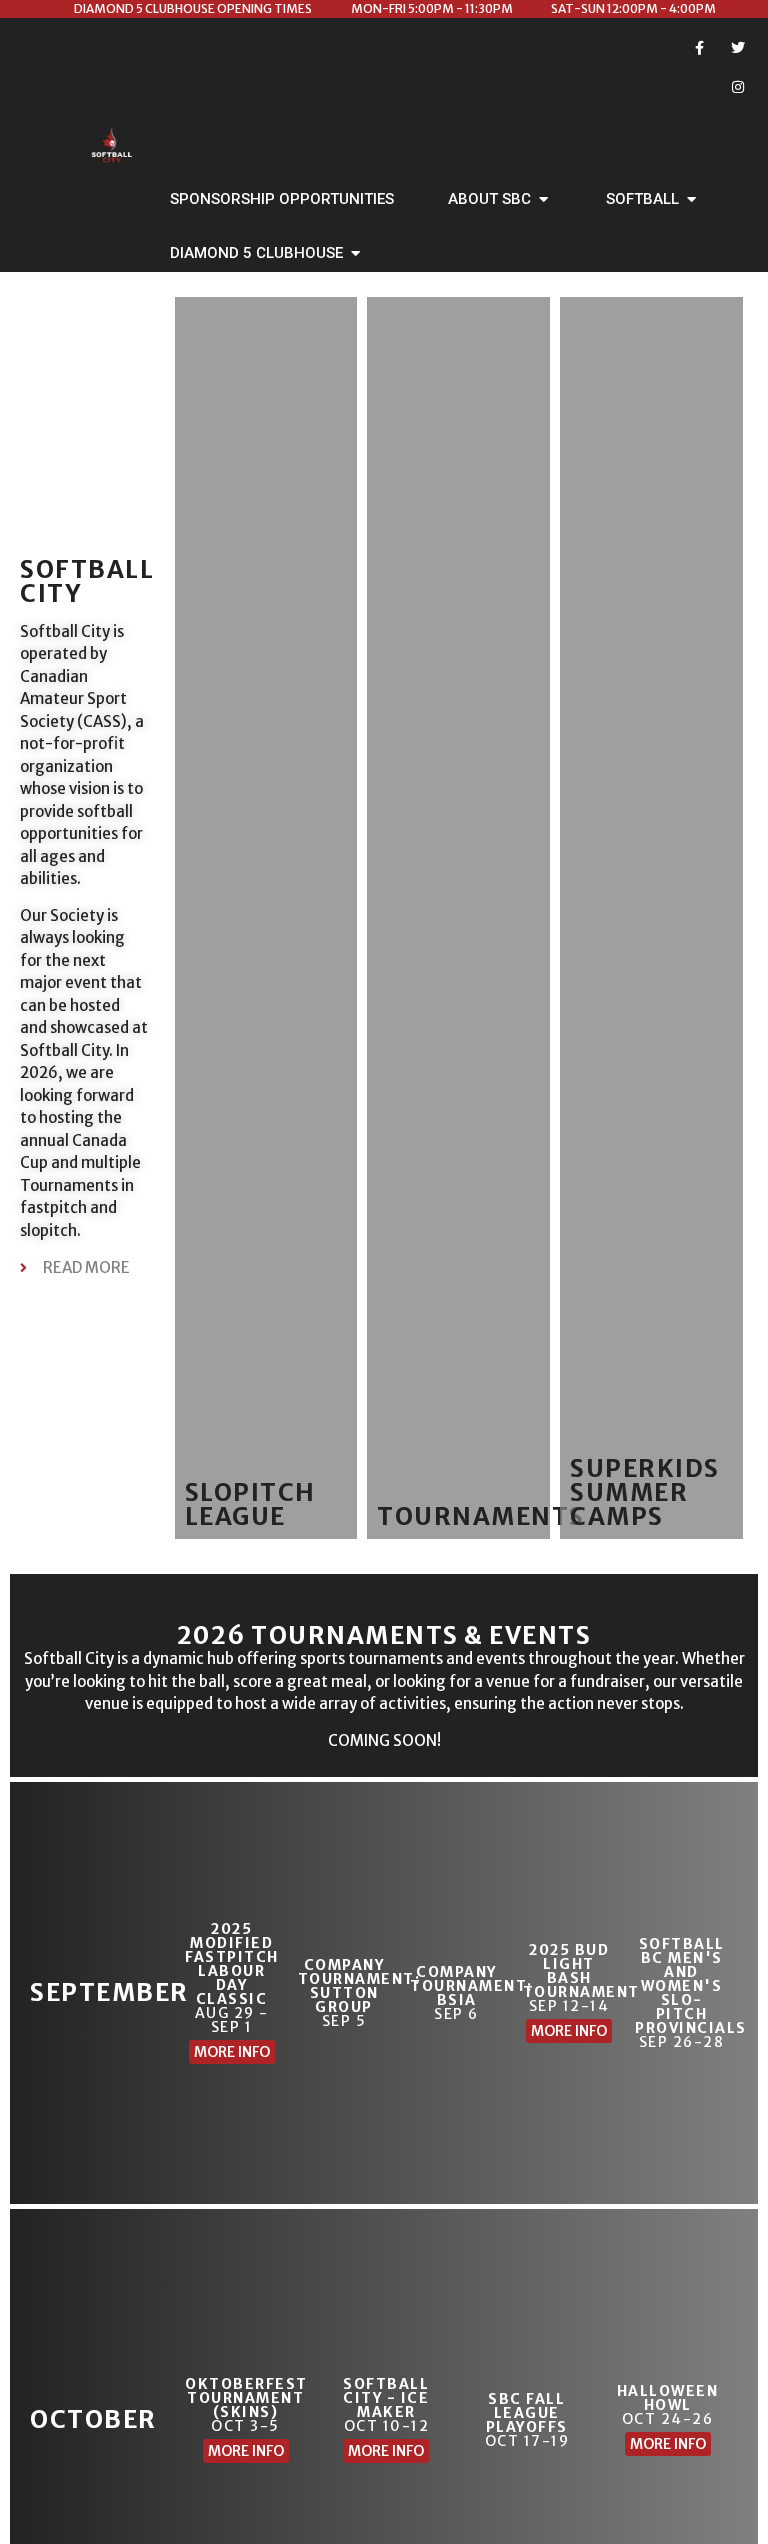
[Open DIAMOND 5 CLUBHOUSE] (355, 253)
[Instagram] (738, 86)
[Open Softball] (691, 199)
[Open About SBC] (543, 199)
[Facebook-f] (699, 47)
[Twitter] (738, 47)
